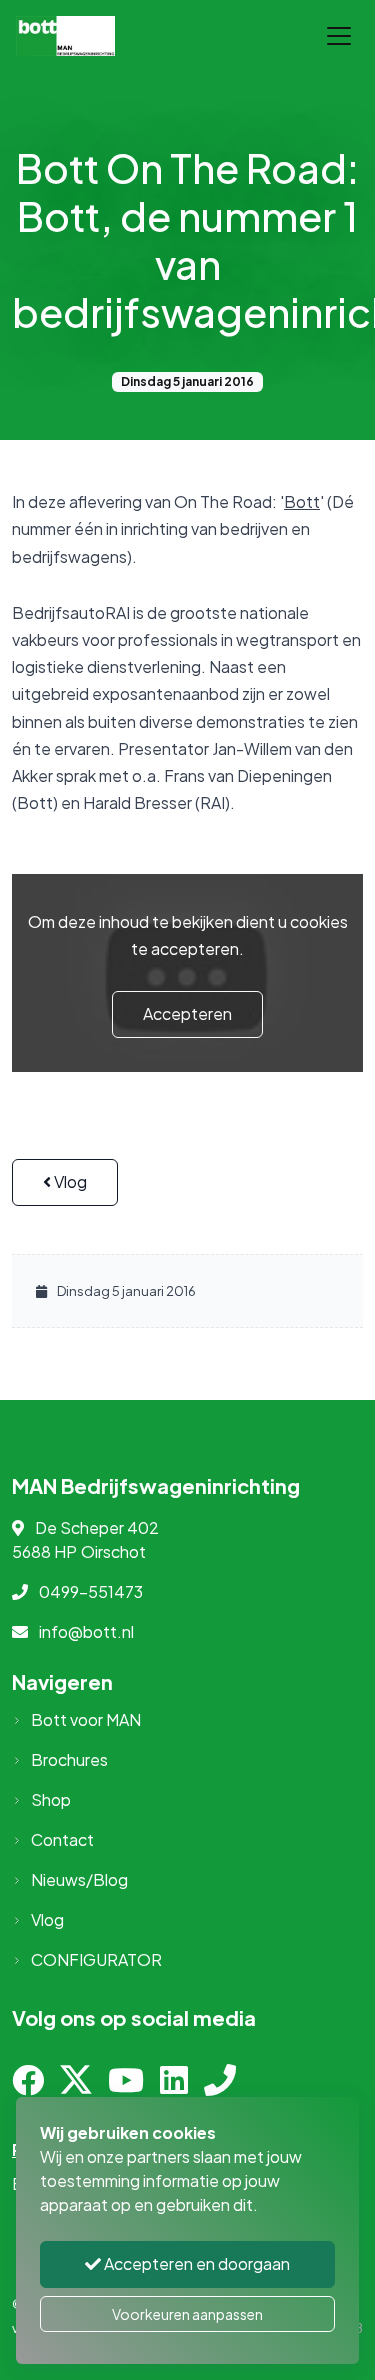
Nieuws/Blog (79, 1879)
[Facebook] (28, 2085)
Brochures (69, 1759)
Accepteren (187, 1013)
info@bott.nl (86, 1631)
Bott (302, 501)
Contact (62, 1839)
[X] (76, 2085)
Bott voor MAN (86, 1719)
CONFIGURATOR (96, 1959)
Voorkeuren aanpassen (187, 2314)
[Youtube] (126, 2085)
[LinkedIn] (174, 2085)
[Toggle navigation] (339, 36)
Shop (51, 1799)
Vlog (69, 1181)
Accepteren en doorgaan (195, 2263)
